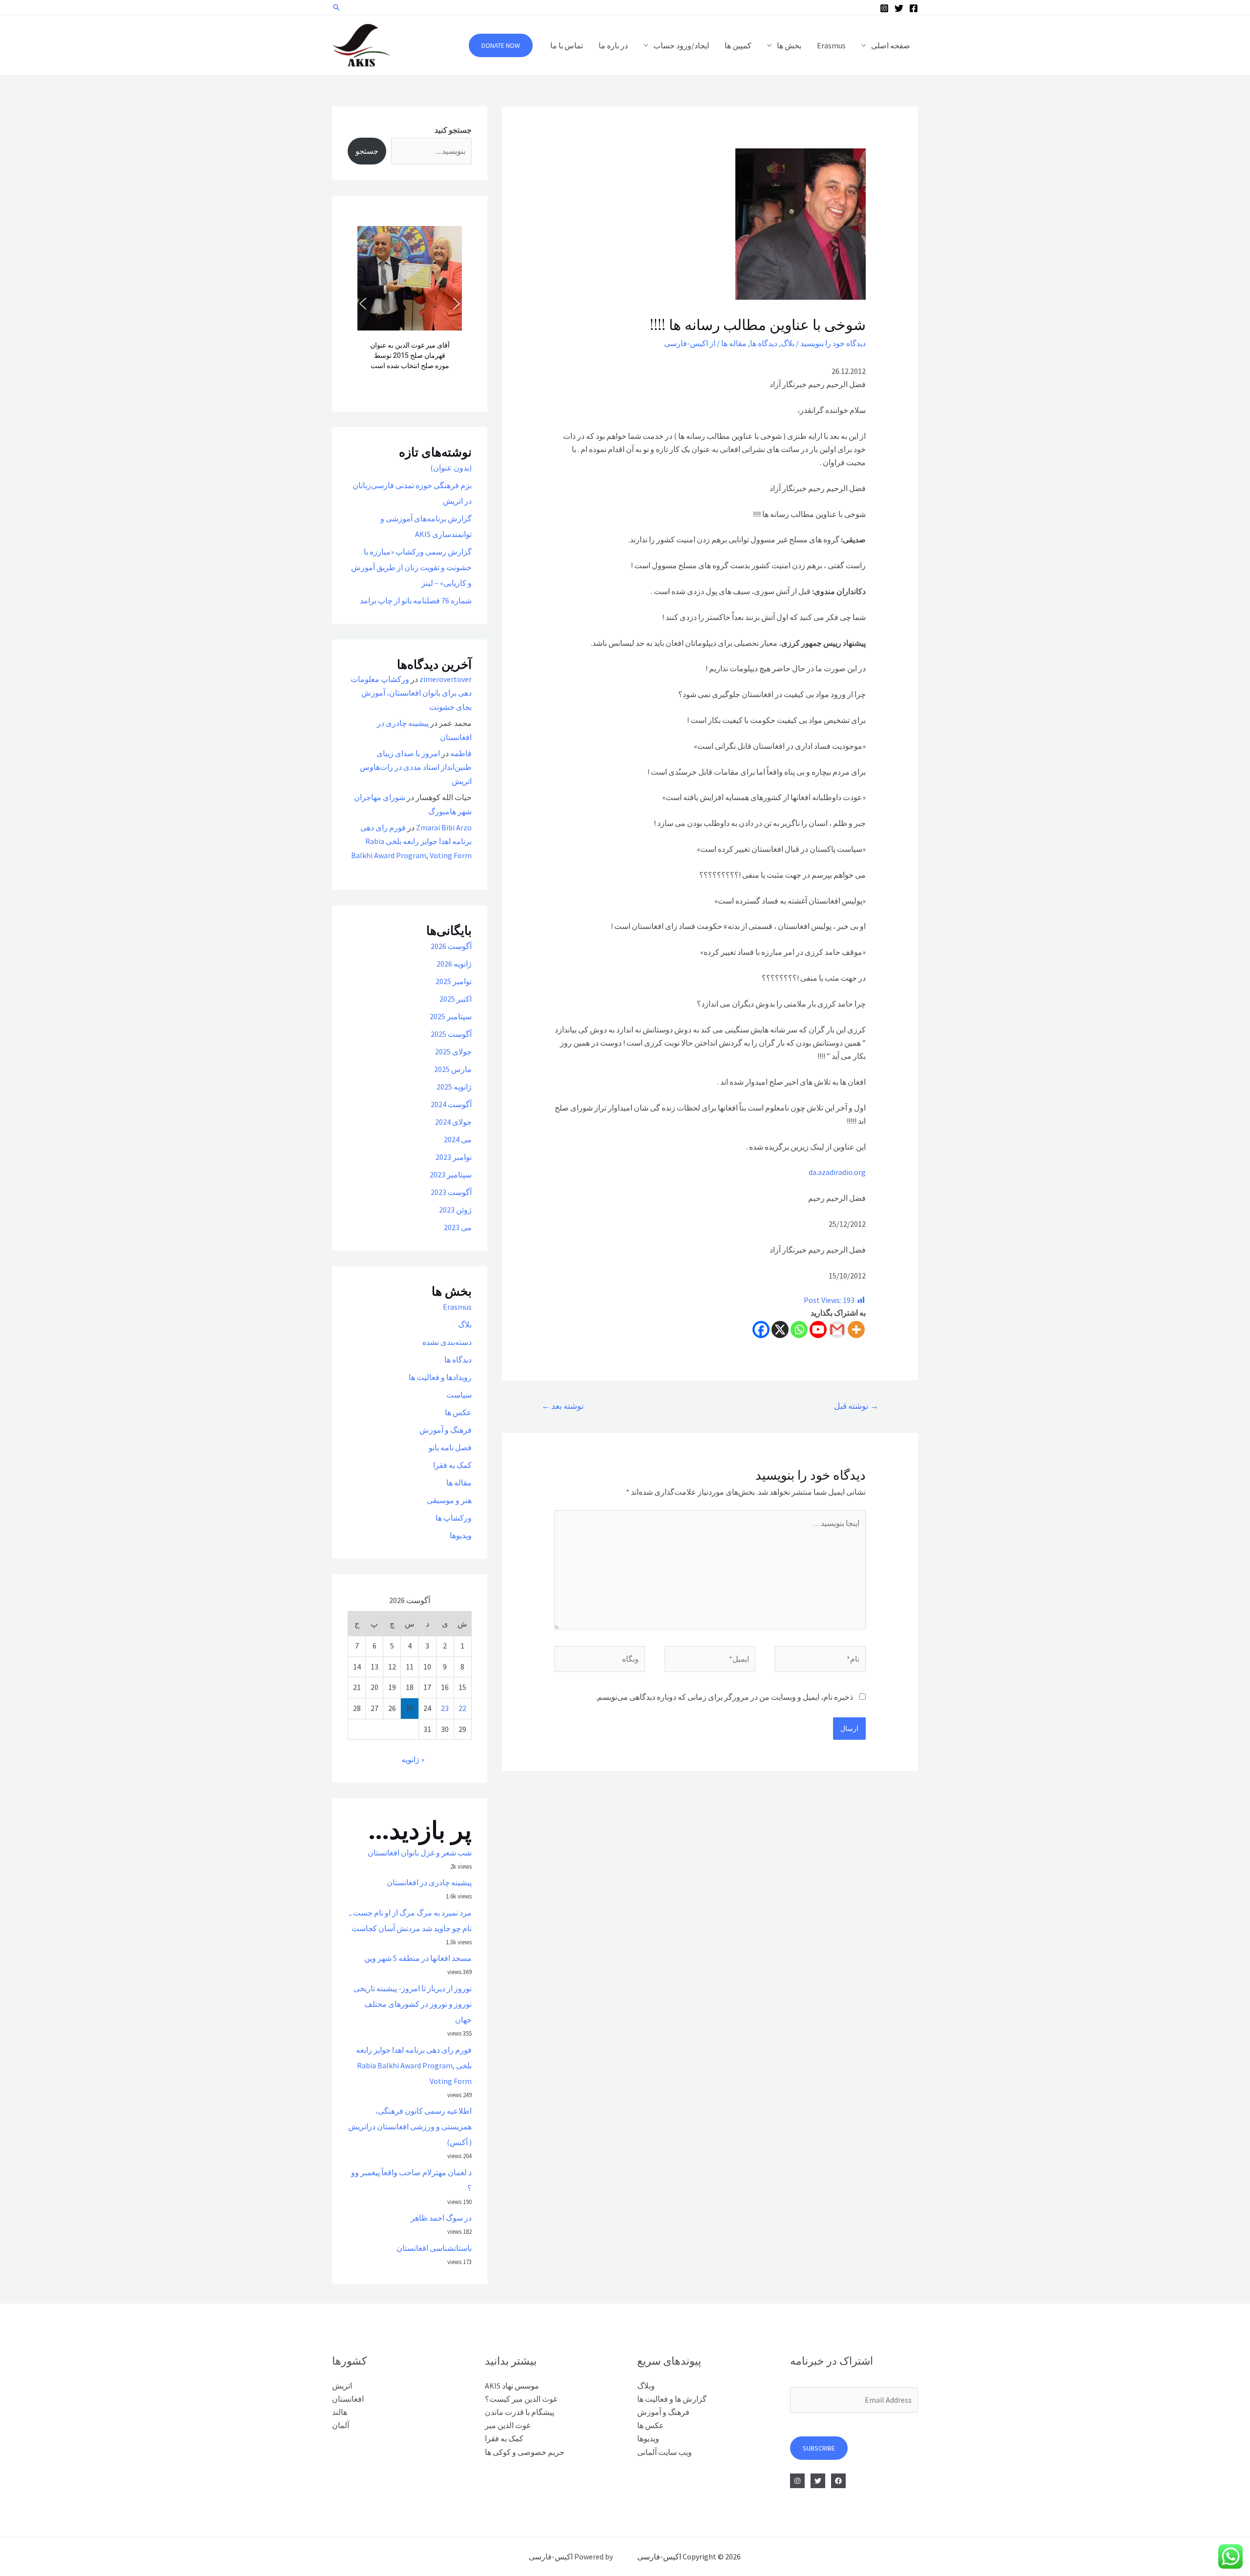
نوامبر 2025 (454, 981)
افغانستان (348, 2399)
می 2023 (458, 1227)
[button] (363, 304)
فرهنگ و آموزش (446, 1430)
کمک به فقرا (452, 1465)
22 (462, 1708)
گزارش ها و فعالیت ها (672, 2399)
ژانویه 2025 (454, 1087)
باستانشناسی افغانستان (434, 2248)
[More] (856, 1329)
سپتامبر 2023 (451, 1175)
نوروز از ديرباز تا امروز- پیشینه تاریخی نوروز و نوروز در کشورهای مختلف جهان (413, 2004)
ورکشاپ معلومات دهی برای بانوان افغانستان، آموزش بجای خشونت (411, 693)
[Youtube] (818, 1329)
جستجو (367, 151)
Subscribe (819, 2448)
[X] (780, 1329)
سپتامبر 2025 (451, 1016)
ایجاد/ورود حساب (681, 45)
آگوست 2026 (451, 946)
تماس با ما (567, 45)
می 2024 (458, 1139)
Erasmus (831, 45)
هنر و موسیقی (449, 1500)
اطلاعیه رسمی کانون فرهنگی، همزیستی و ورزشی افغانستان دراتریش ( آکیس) (410, 2126)
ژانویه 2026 (454, 964)
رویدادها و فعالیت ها (440, 1377)
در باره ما (613, 45)
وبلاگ (646, 2386)
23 (445, 1708)
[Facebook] (914, 8)
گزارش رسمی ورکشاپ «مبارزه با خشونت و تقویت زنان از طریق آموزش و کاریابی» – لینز (411, 567)
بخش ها (789, 45)
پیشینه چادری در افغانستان (429, 1882)
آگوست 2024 (451, 1104)
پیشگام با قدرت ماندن (520, 2412)
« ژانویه (413, 1759)
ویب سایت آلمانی (665, 2452)
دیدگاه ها (764, 343)
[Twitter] (899, 8)
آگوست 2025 (451, 1034)
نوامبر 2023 (454, 1157)
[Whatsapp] (799, 1329)
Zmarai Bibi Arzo (444, 827)
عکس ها (458, 1412)
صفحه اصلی (891, 45)
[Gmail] (837, 1329)
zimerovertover (446, 679)
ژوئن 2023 (455, 1210)
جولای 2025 (453, 1051)
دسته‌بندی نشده (447, 1342)
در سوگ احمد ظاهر (441, 2218)
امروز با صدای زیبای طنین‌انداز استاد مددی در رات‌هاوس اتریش (416, 767)
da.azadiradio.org (837, 1172)
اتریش (342, 2386)
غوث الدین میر (508, 2425)
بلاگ (788, 343)
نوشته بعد (563, 1406)
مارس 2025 (453, 1069)
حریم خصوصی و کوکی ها (525, 2452)
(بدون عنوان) (451, 468)
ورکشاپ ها (454, 1518)
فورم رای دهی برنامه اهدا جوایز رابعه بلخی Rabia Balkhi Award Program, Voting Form (411, 842)
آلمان (341, 2425)
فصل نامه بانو (450, 1447)
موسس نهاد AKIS (512, 2386)
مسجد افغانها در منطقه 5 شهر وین (418, 1958)
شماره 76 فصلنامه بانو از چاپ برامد (416, 600)
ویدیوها (461, 1535)
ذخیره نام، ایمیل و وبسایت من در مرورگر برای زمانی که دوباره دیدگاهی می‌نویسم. (724, 1697)
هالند (340, 2412)
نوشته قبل (856, 1406)
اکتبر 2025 (456, 999)
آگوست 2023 (451, 1192)
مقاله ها (734, 343)
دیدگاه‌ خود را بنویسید (833, 343)
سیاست (459, 1395)
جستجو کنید (453, 130)
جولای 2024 (453, 1122)
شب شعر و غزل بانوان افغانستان (420, 1853)
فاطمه (461, 753)
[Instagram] (884, 8)
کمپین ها (738, 45)
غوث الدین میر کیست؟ (521, 2399)
